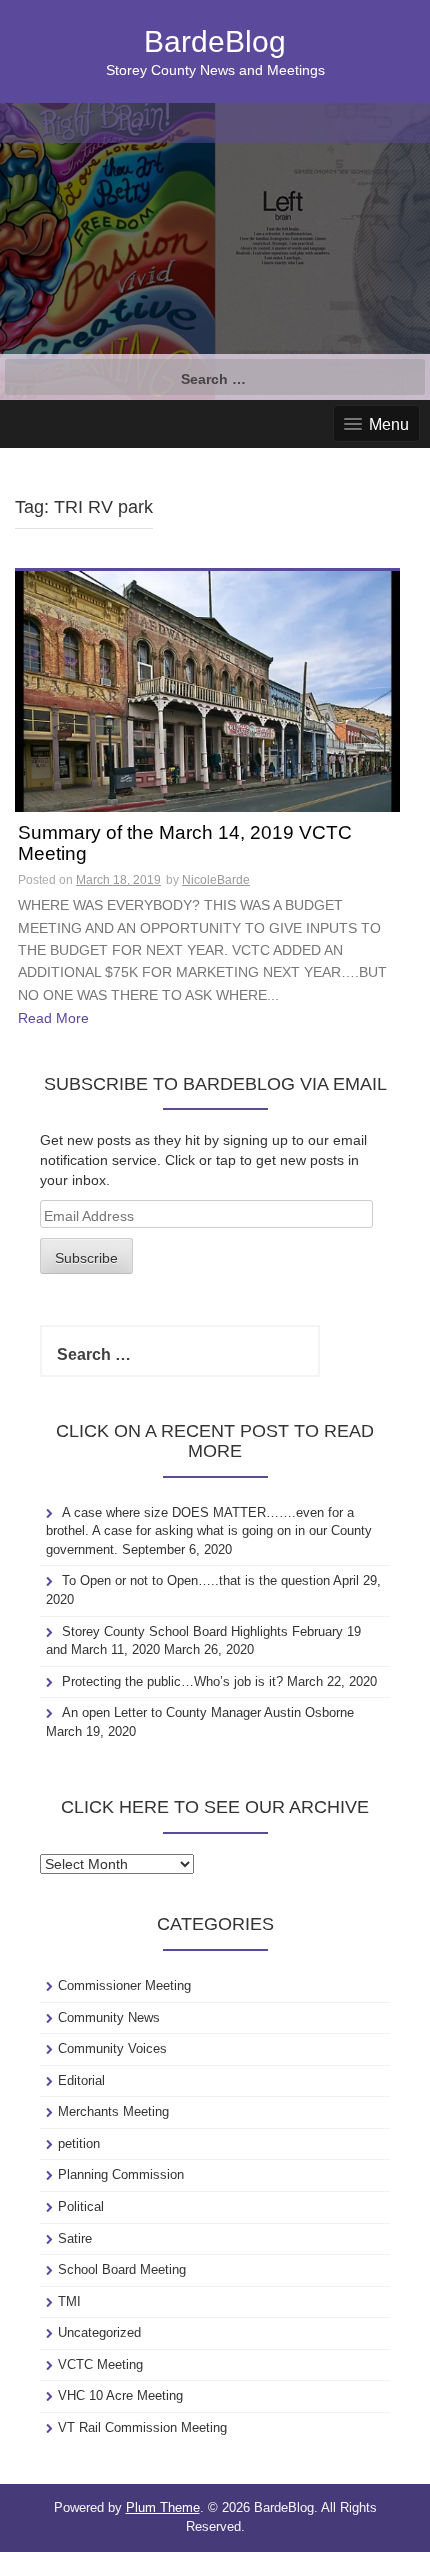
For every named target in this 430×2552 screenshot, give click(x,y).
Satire (75, 2238)
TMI (69, 2301)
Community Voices (112, 2048)
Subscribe (86, 1258)
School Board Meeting (122, 2269)
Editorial (81, 2080)
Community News (109, 2017)
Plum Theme (163, 2507)
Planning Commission (121, 2174)
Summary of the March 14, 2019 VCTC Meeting (185, 843)
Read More (53, 1018)
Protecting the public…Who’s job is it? (172, 1681)
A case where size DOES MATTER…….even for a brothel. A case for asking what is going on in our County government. (209, 1531)
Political (81, 2206)
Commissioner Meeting (124, 1985)
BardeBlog (215, 41)
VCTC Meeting (100, 2364)
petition (79, 2143)
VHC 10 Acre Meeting (120, 2395)
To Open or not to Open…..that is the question (196, 1580)
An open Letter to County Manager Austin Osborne (208, 1712)
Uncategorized (99, 2332)
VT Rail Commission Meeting (142, 2427)
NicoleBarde (216, 880)
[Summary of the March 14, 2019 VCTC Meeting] (207, 690)
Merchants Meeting (113, 2111)
